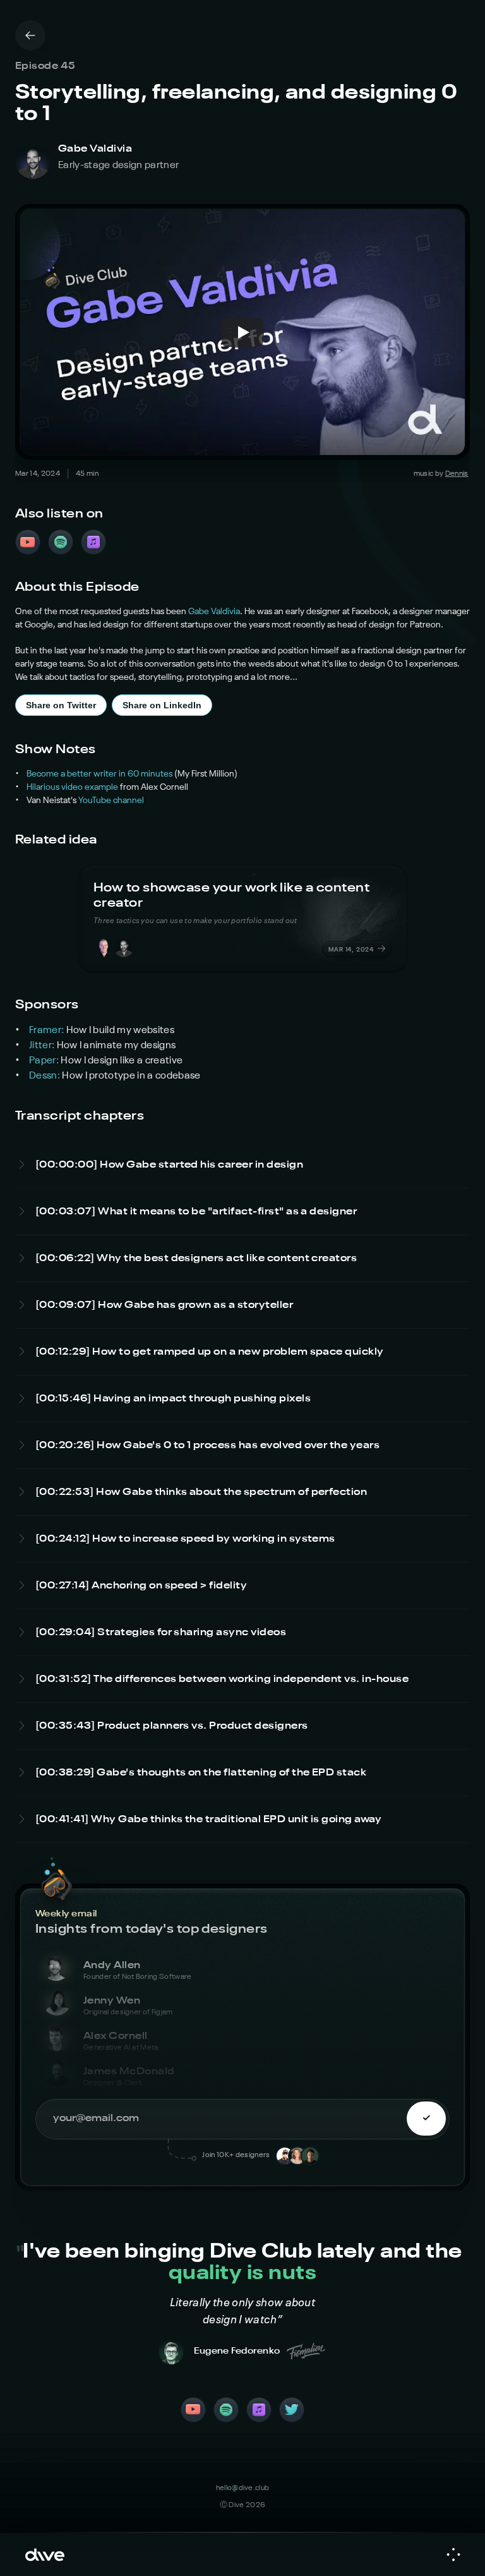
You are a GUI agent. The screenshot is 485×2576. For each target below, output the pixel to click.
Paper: (45, 1061)
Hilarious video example (72, 787)
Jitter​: (43, 1046)
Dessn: (45, 1076)
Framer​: (48, 1031)
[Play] (242, 332)
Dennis (457, 474)
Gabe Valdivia (214, 612)
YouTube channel (111, 801)
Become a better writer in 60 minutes (99, 774)
